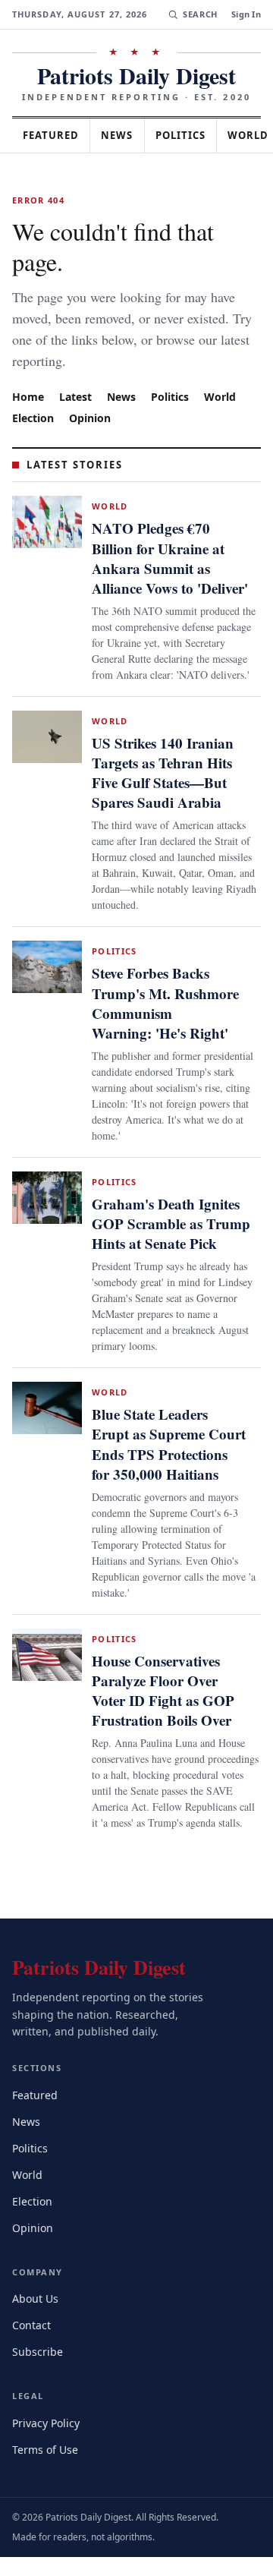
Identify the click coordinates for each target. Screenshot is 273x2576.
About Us (36, 2317)
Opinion (93, 387)
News (126, 135)
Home (28, 366)
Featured (55, 135)
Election (35, 387)
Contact (34, 2344)
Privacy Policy (48, 2441)
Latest (77, 366)
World (227, 366)
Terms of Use (47, 2468)
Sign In (246, 14)
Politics (194, 135)
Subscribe (39, 2371)
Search (198, 14)
